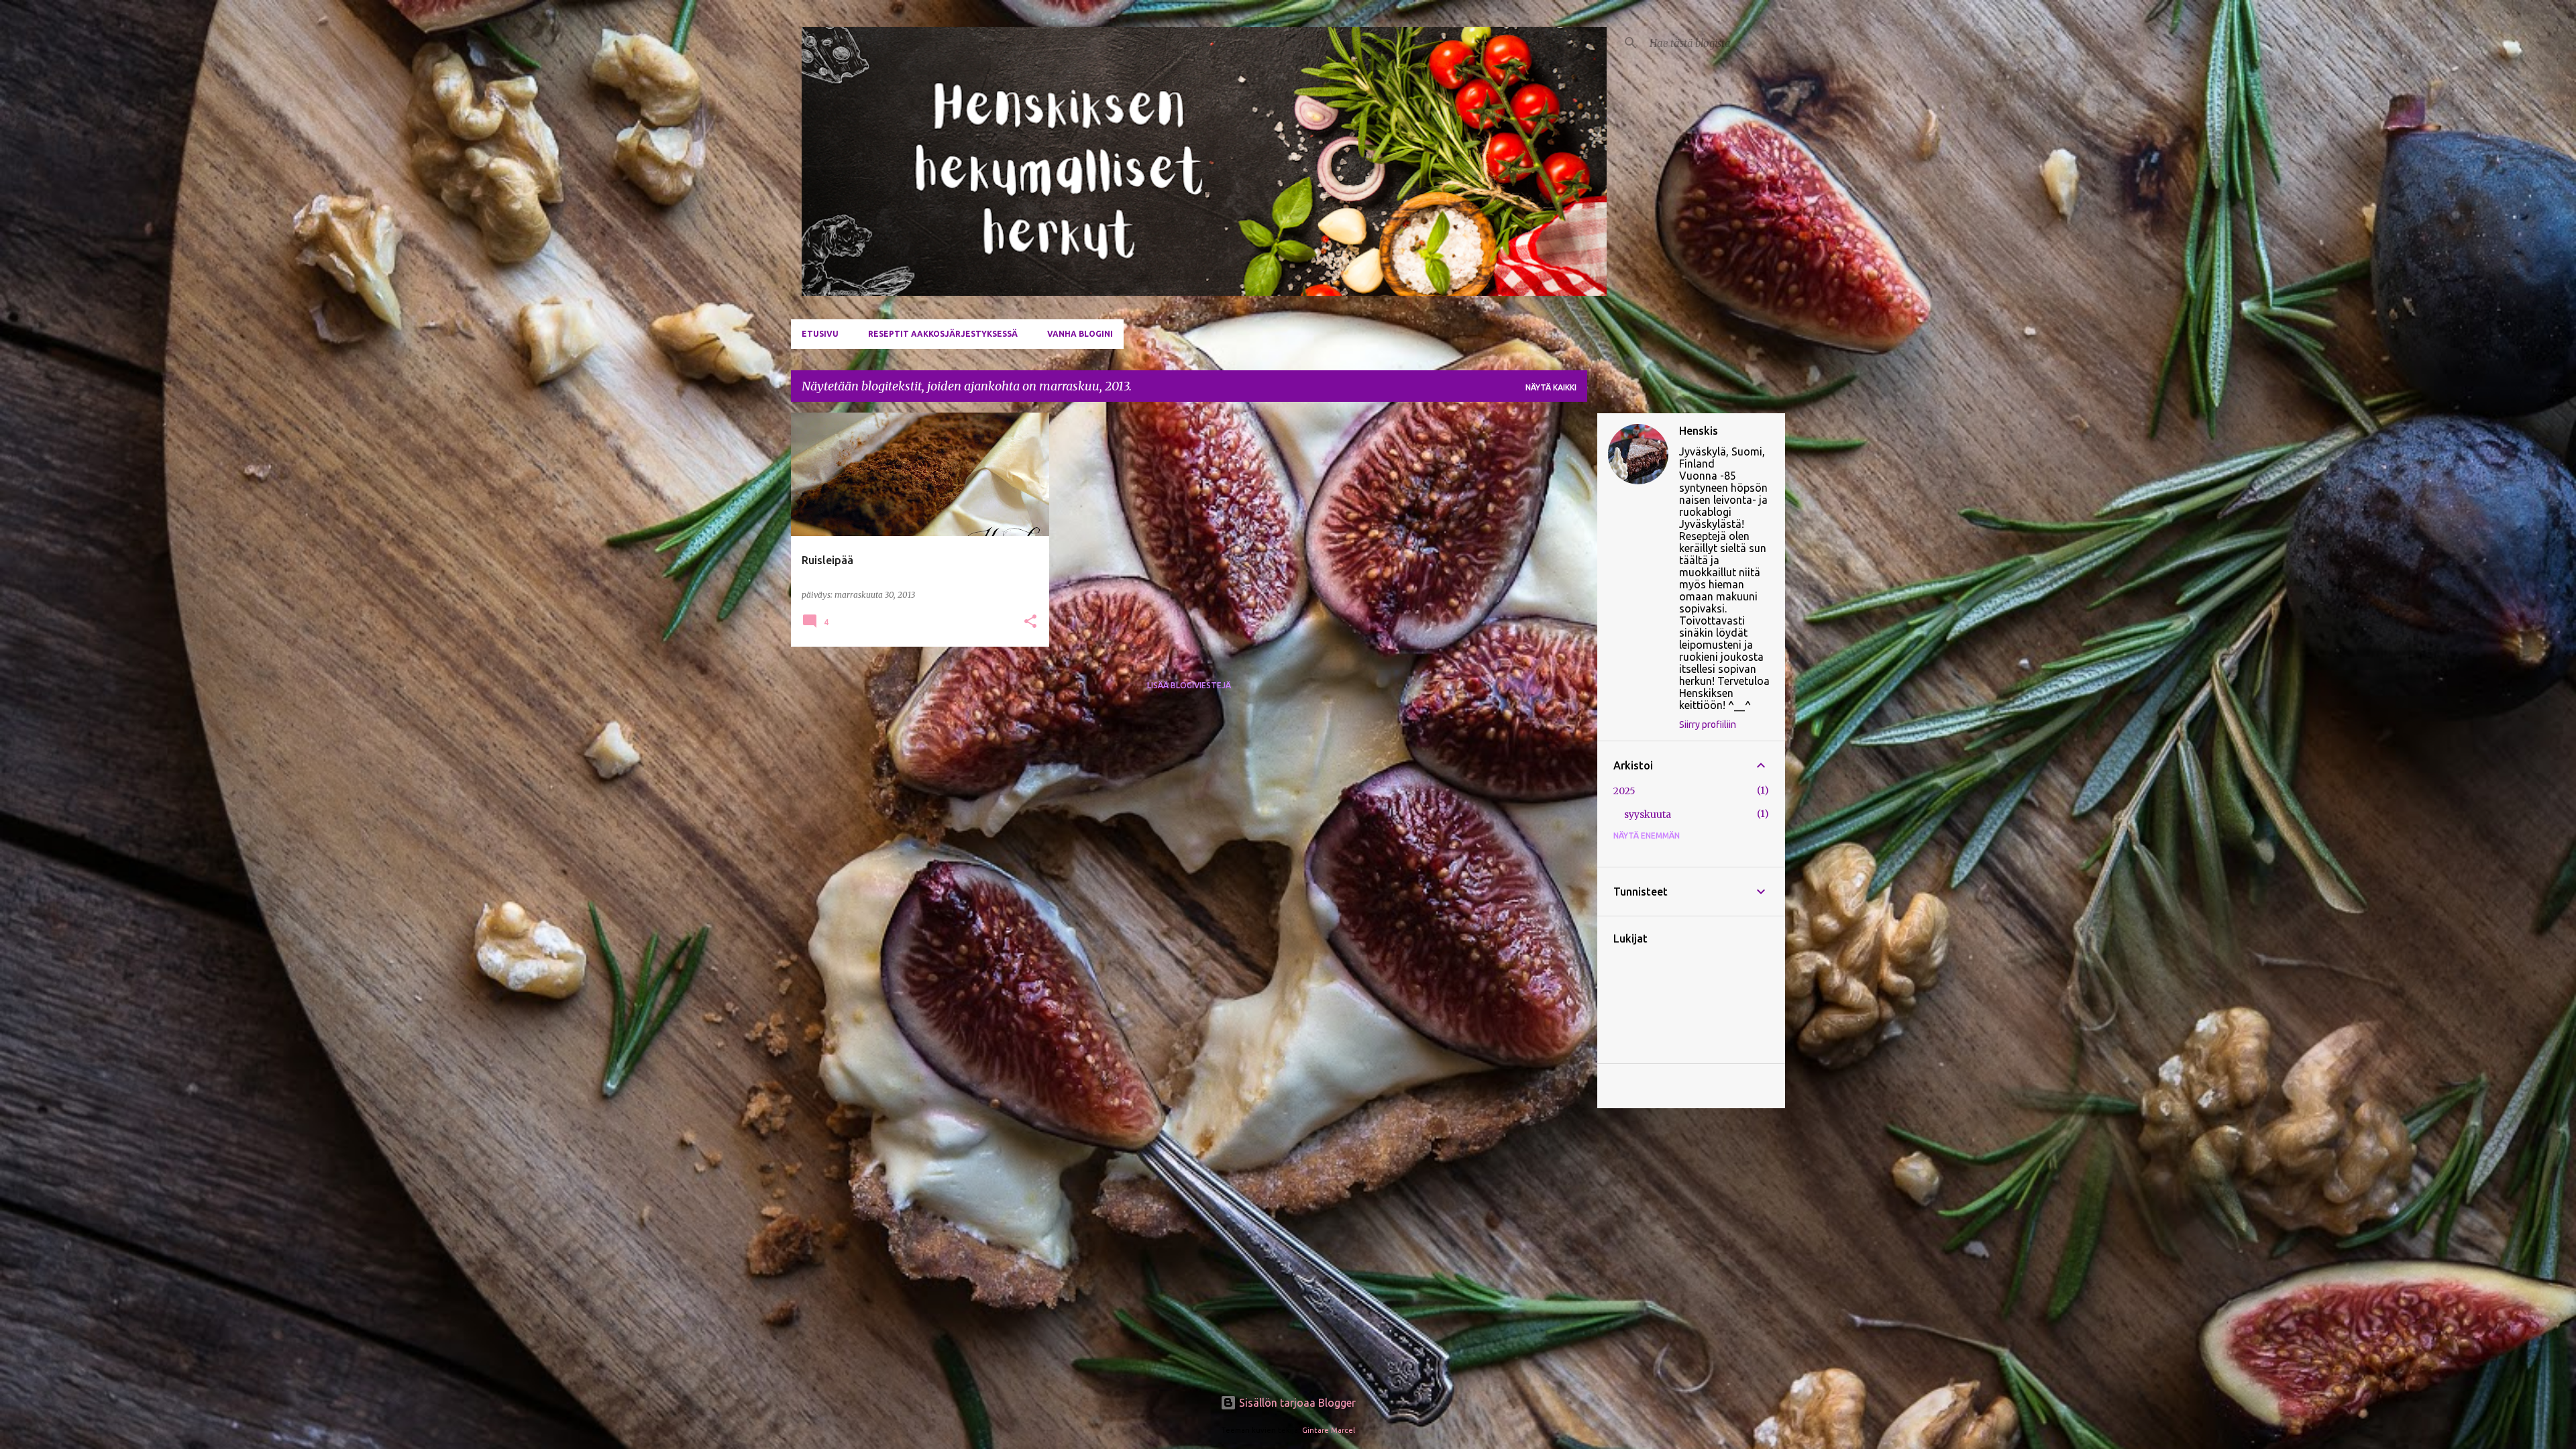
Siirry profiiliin (1708, 724)
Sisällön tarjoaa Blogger (1296, 1403)
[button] (1030, 622)
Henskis (1699, 431)
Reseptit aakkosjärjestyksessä (943, 334)
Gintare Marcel (1329, 1430)
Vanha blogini (1080, 334)
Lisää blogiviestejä (1189, 685)
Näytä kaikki (1551, 387)
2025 (1624, 791)
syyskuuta (1648, 814)
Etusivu (820, 334)
